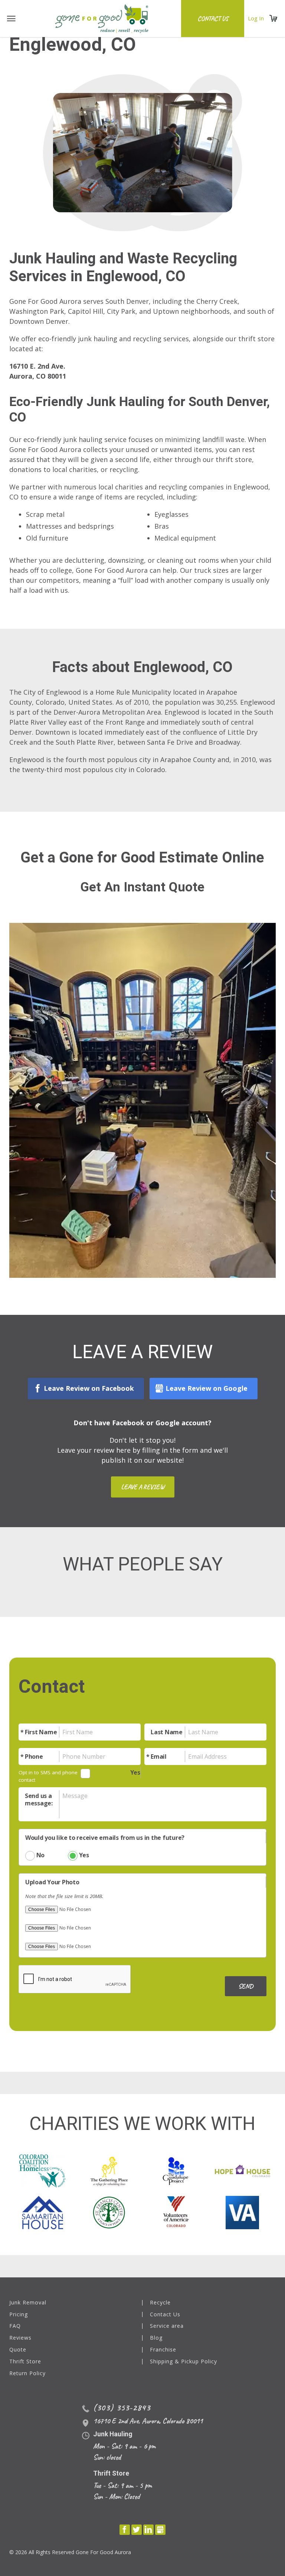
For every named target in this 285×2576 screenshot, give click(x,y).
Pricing (19, 2315)
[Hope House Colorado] (243, 2170)
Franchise (163, 2350)
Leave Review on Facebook (89, 1388)
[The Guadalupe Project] (176, 2170)
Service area (167, 2326)
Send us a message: (39, 1799)
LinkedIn (148, 2530)
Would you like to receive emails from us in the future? (105, 1838)
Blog (156, 2338)
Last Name (167, 1732)
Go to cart (273, 19)
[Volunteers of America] (176, 2212)
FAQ (15, 2326)
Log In (256, 18)
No (40, 1855)
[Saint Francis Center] (109, 2212)
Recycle (160, 2303)
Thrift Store (25, 2362)
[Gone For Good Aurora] (102, 19)
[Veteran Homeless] (242, 2212)
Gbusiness (160, 2530)
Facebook (125, 2530)
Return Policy (27, 2374)
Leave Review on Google (207, 1388)
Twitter (137, 2530)
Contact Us (213, 19)
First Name (41, 1732)
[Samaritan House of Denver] (42, 2212)
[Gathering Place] (109, 2170)
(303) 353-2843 (122, 2407)
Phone (34, 1756)
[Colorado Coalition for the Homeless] (42, 2170)
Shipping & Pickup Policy (184, 2362)
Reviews (20, 2338)
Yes (135, 1772)
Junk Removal (28, 2303)
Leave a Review (143, 1487)
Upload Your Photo (52, 1882)
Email (159, 1756)
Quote (18, 2350)
